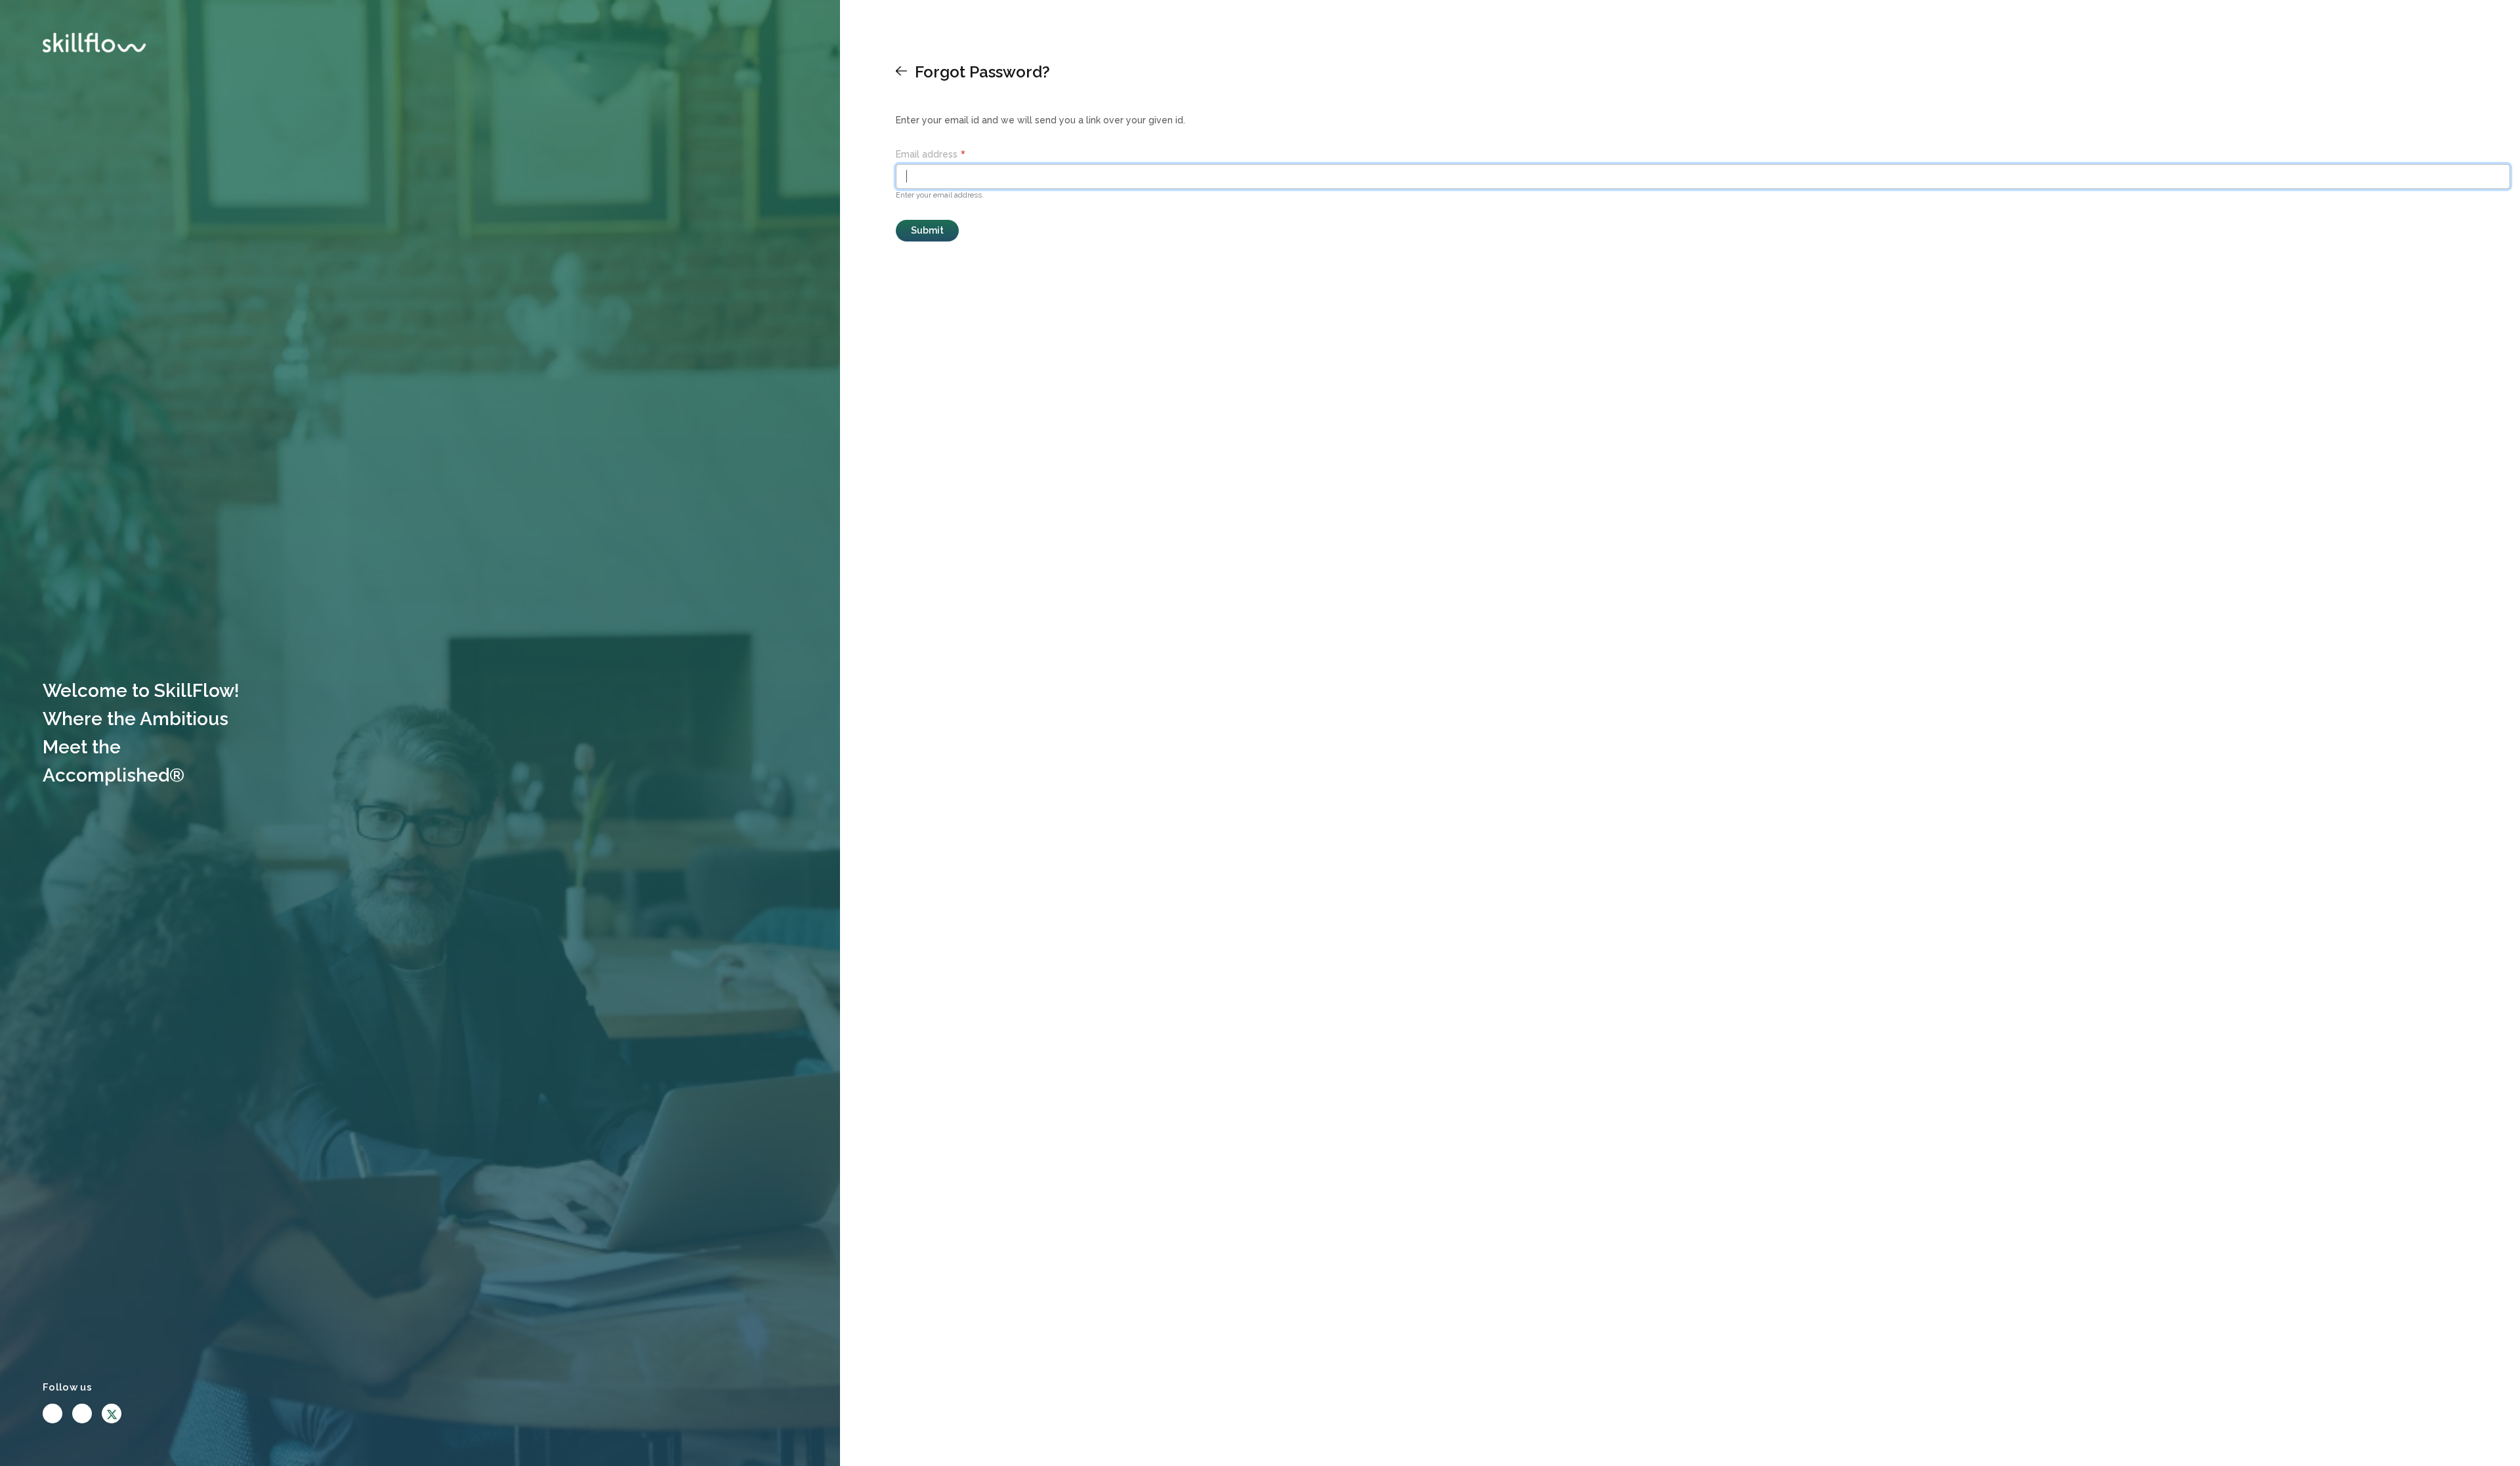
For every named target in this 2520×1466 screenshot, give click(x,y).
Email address (927, 154)
